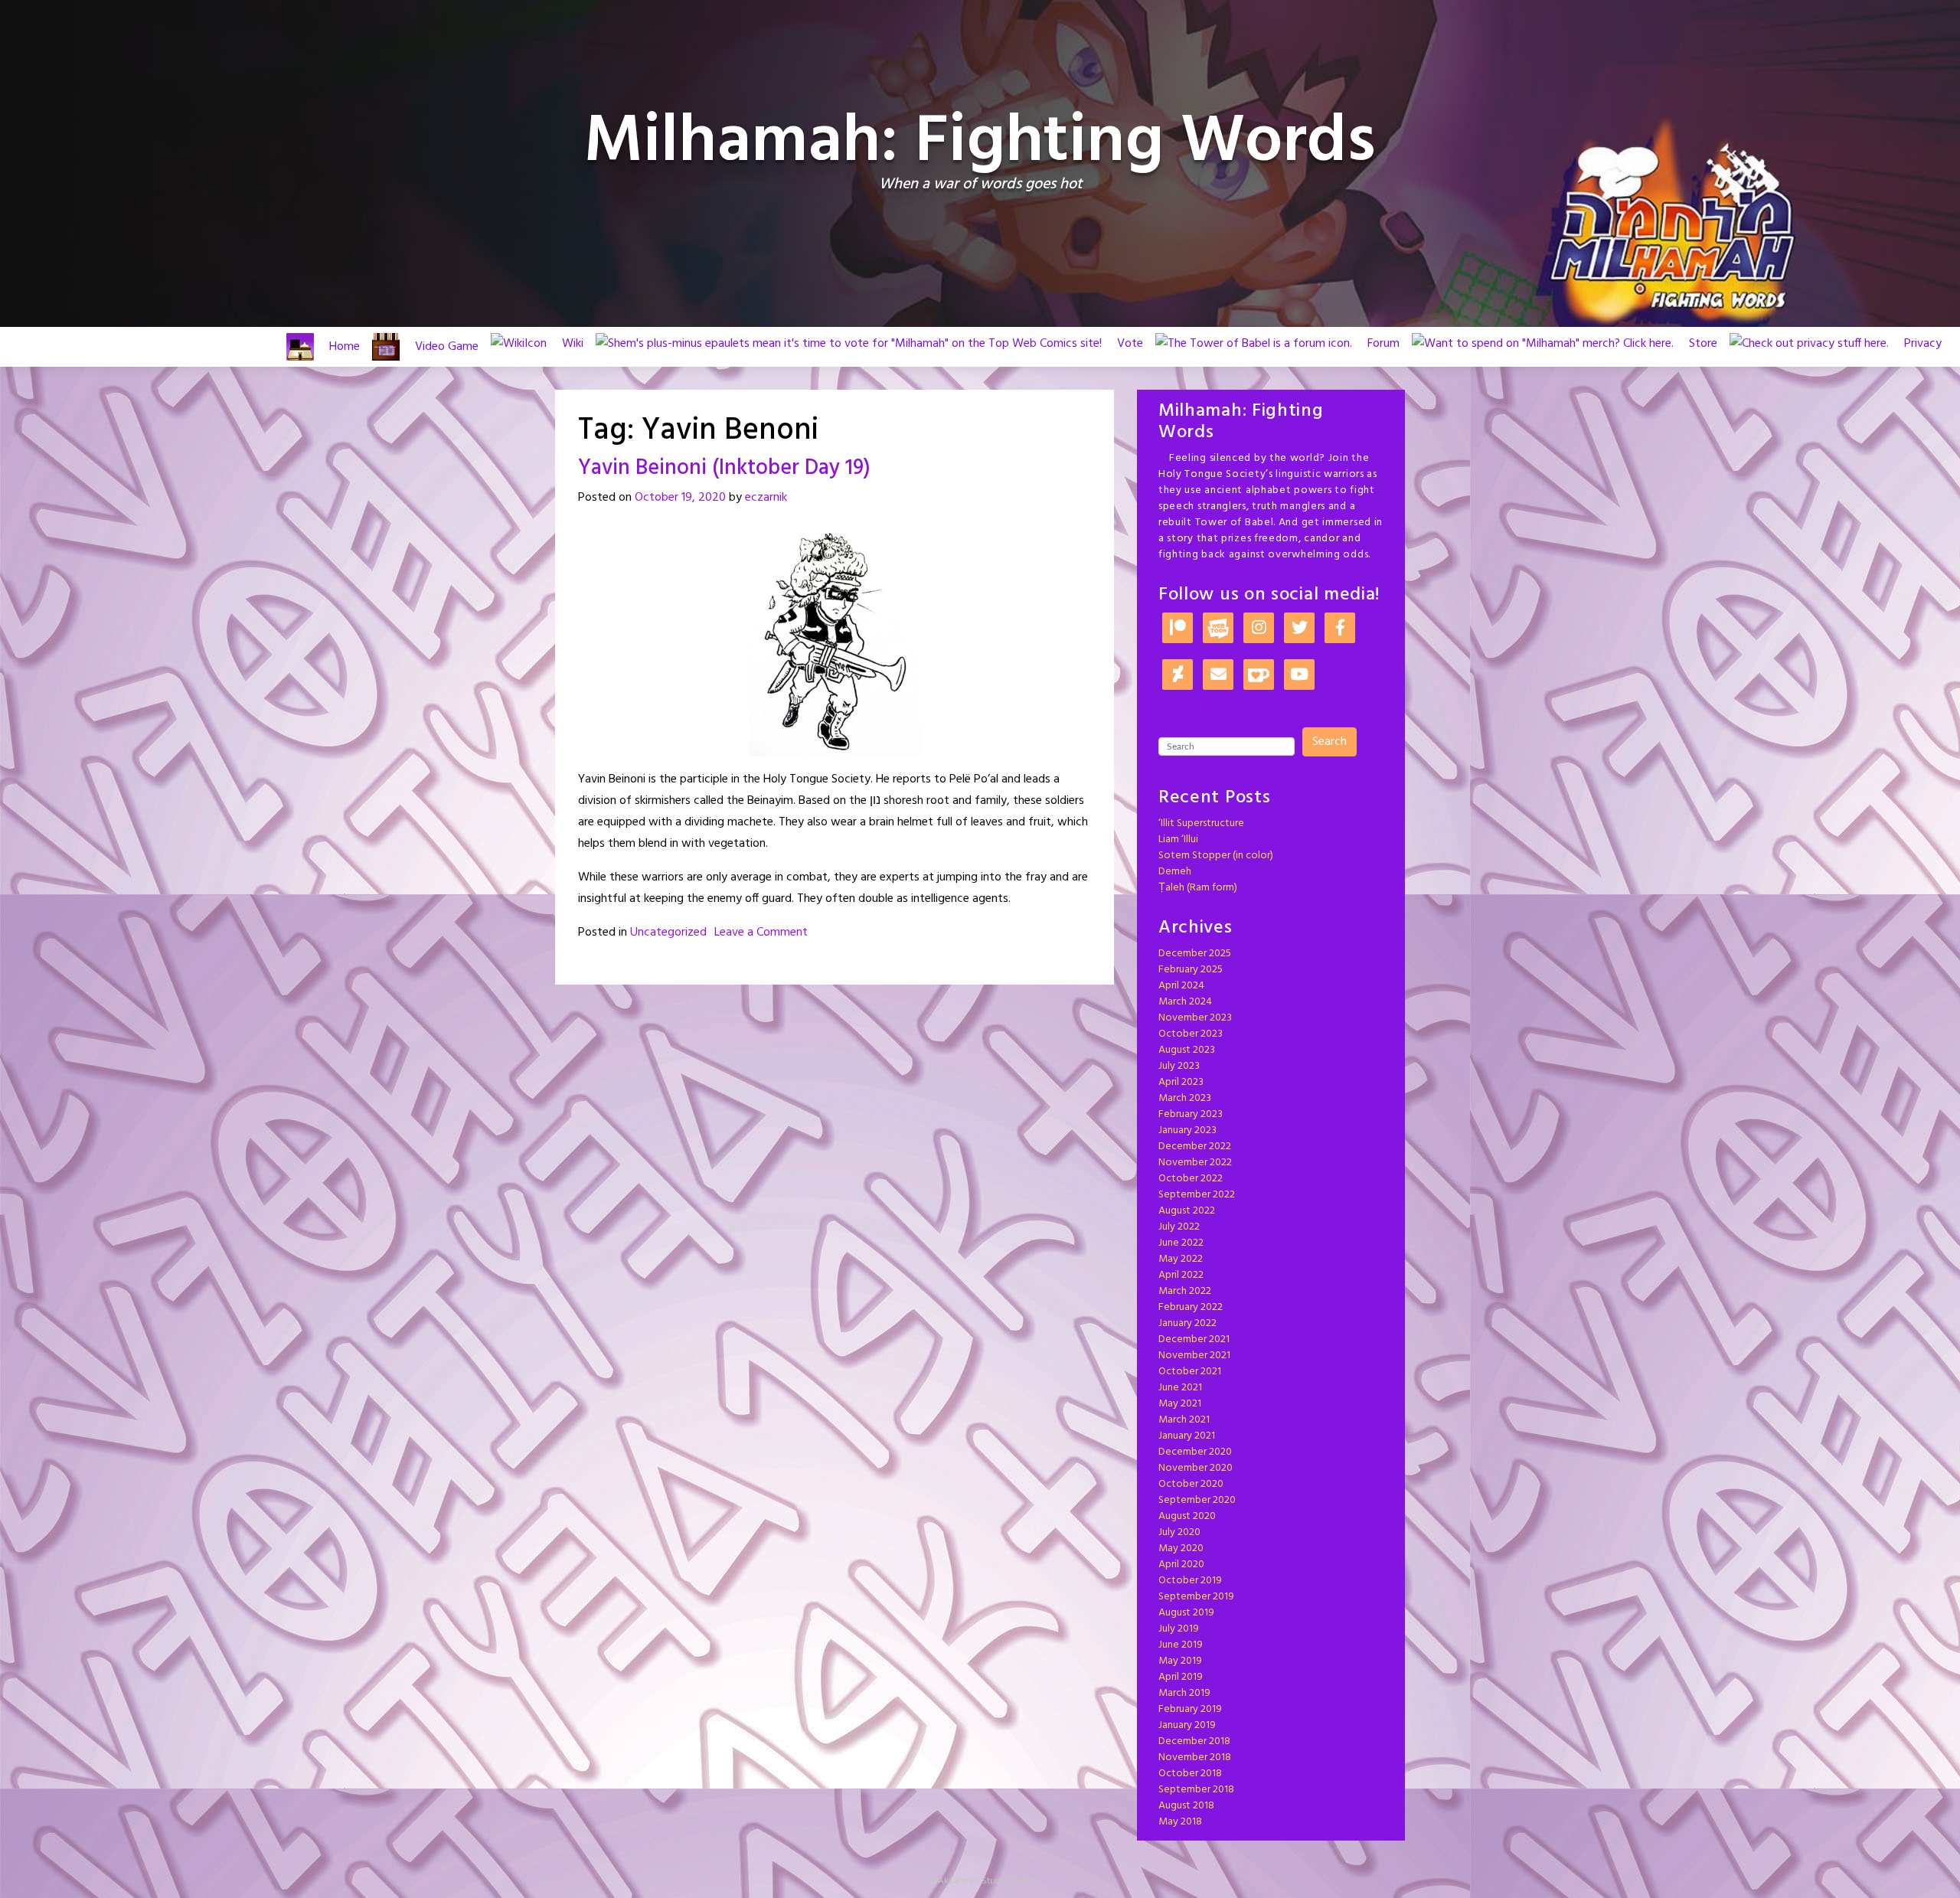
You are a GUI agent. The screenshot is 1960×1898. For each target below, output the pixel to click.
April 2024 (1181, 986)
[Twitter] (1299, 629)
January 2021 (1187, 1436)
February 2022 (1191, 1307)
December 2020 (1195, 1452)
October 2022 (1191, 1179)
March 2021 (1184, 1420)
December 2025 (1195, 954)
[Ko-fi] (1259, 676)
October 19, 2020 (680, 498)
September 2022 (1197, 1195)
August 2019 (1186, 1613)
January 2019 (1187, 1725)
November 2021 (1194, 1356)
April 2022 (1181, 1275)
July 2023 (1179, 1066)
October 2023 (1191, 1034)
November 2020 (1196, 1468)
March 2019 (1184, 1693)
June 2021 (1180, 1388)
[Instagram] (1259, 629)
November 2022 (1195, 1163)
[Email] (1218, 676)
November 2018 (1195, 1758)
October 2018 (1190, 1774)
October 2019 (1190, 1581)
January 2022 (1187, 1323)
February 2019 (1190, 1709)
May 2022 (1181, 1259)
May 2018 (1180, 1822)
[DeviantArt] (1178, 676)
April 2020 (1181, 1565)
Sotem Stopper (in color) (1216, 856)
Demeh (1175, 872)
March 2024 (1185, 1002)
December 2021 (1194, 1339)
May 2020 (1181, 1548)
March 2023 (1185, 1098)
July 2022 (1179, 1227)
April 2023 (1181, 1082)
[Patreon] (1178, 629)
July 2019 (1179, 1629)
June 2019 (1181, 1645)
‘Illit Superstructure (1201, 823)
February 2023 (1191, 1114)
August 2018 (1186, 1806)
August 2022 (1187, 1211)
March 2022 (1185, 1291)
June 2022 (1181, 1243)
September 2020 (1197, 1500)
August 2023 (1187, 1050)
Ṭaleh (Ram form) (1198, 888)
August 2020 (1187, 1516)
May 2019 (1180, 1661)
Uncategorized (668, 933)
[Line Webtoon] (1218, 629)
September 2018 (1196, 1790)
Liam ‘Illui (1178, 840)
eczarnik (766, 498)
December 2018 (1194, 1741)
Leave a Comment (761, 933)
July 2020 (1179, 1532)
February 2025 (1191, 970)
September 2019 (1196, 1597)
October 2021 (1190, 1372)
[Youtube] (1299, 676)
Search (1330, 742)
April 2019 (1181, 1677)
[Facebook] (1340, 629)
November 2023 (1195, 1018)
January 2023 (1187, 1130)
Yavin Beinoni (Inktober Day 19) (724, 468)
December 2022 (1195, 1147)
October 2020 (1191, 1484)
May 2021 (1180, 1404)
